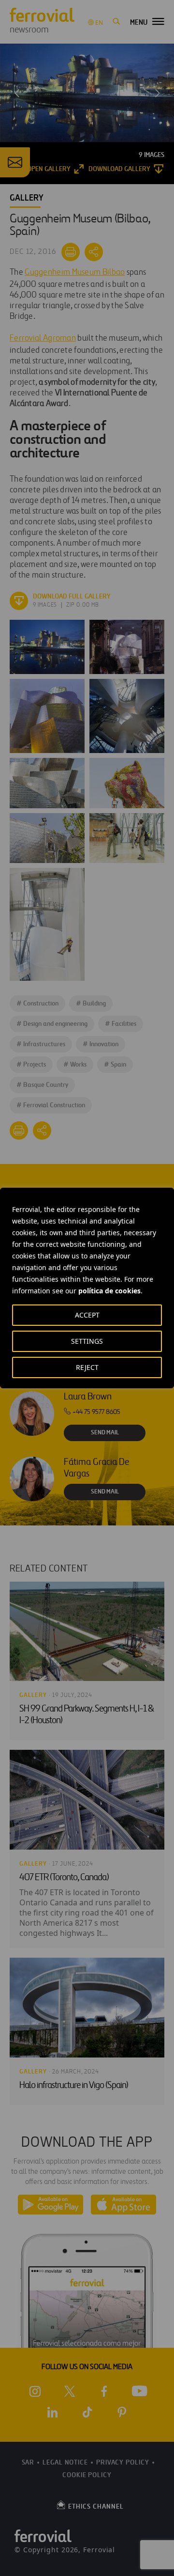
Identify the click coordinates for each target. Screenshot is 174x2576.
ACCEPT (87, 1315)
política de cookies (109, 1291)
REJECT (87, 1367)
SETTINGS (87, 1341)
